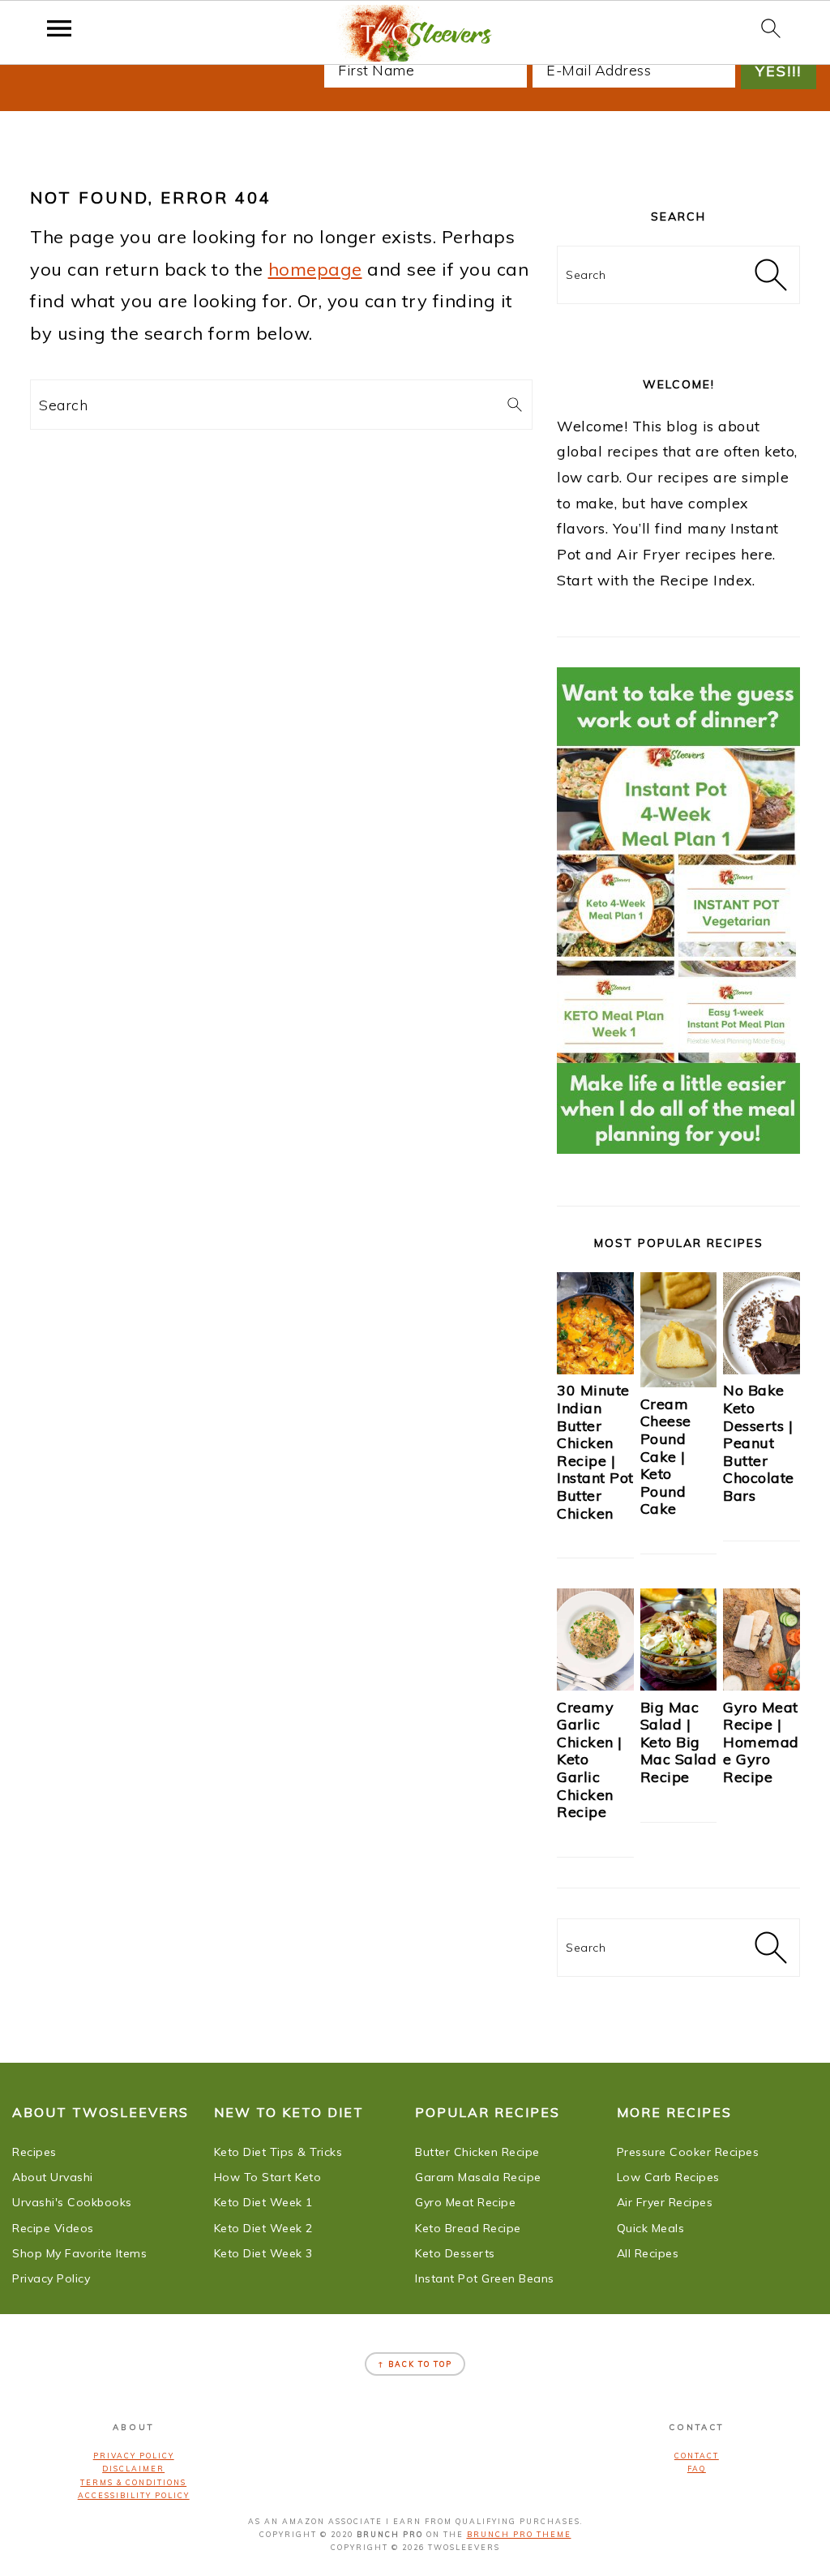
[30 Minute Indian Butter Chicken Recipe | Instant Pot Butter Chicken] (595, 1369)
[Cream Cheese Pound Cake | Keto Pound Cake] (679, 1382)
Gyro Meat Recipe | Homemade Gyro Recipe (761, 1742)
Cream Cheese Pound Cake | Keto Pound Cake (666, 1457)
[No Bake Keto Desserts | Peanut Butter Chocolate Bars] (762, 1369)
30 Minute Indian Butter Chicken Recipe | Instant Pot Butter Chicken (595, 1451)
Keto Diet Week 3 (263, 2253)
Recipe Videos (53, 2228)
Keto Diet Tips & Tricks (278, 2152)
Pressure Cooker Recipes (688, 2152)
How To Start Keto (268, 2177)
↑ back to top (415, 2364)
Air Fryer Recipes (665, 2202)
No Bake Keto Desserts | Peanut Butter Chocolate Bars (759, 1443)
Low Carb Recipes (668, 2177)
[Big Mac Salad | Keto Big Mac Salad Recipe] (679, 1685)
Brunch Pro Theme (519, 2534)
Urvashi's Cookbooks (72, 2202)
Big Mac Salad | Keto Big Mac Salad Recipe (679, 1742)
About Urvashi (53, 2177)
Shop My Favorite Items (79, 2253)
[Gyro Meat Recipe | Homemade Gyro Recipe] (762, 1685)
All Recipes (648, 2253)
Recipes (34, 2152)
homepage (315, 269)
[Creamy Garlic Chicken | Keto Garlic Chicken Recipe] (595, 1685)
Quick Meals (651, 2228)
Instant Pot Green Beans (485, 2278)
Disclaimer (133, 2469)
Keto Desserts (455, 2253)
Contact (697, 2456)
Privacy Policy (51, 2278)
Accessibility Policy (134, 2495)
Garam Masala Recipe (478, 2177)
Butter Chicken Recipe (477, 2152)
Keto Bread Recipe (468, 2228)
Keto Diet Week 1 (263, 2202)
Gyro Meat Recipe (465, 2202)
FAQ (697, 2469)
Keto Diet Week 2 (263, 2228)
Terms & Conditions (133, 2482)
